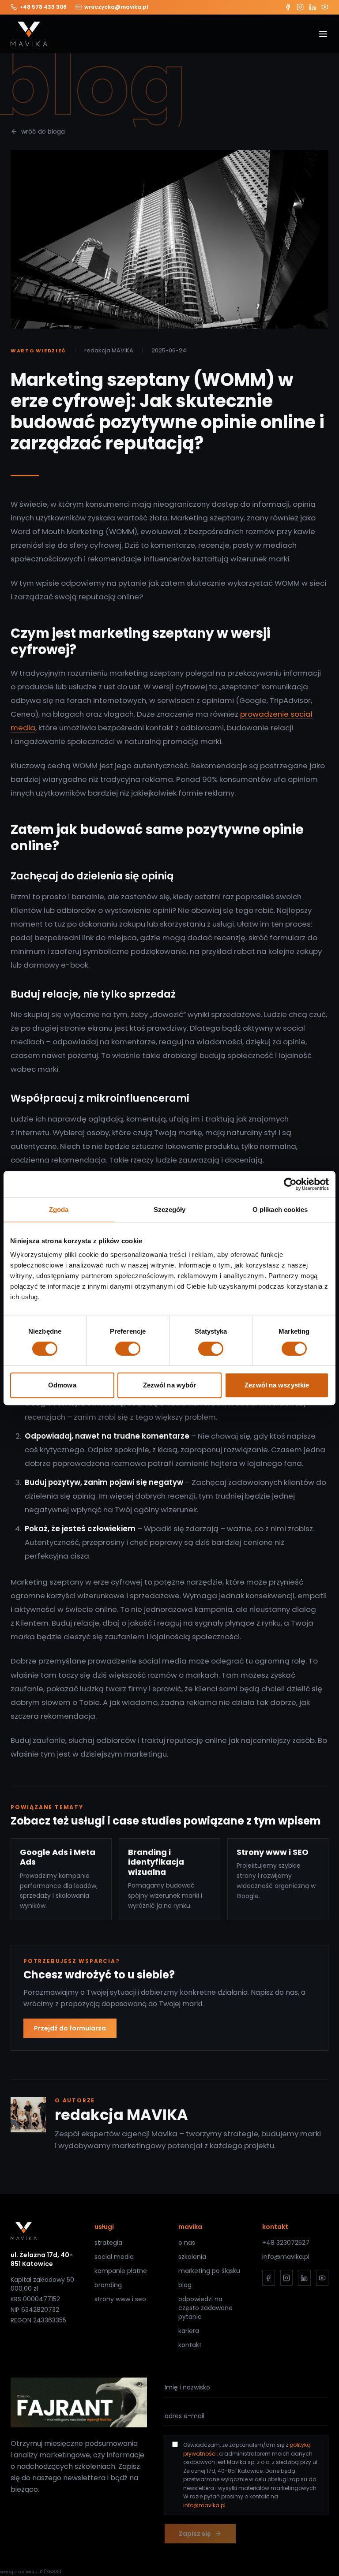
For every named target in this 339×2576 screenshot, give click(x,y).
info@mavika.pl (286, 2257)
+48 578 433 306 (43, 7)
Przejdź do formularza (70, 2028)
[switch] (128, 1349)
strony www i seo (120, 2299)
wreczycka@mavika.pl (116, 7)
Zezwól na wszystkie (277, 1385)
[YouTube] (325, 7)
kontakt (190, 2345)
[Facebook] (288, 7)
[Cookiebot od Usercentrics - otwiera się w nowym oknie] (290, 1184)
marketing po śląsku (209, 2271)
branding (108, 2285)
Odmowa (62, 1385)
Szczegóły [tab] (170, 1209)
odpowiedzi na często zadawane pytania (205, 2308)
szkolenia (192, 2257)
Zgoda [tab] (59, 1209)
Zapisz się (195, 2534)
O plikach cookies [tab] (280, 1209)
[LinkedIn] (313, 7)
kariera (189, 2331)
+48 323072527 (286, 2243)
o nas (187, 2243)
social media (114, 2257)
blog (185, 2285)
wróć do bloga (43, 131)
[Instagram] (300, 7)
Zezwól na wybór (170, 1385)
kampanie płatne (121, 2271)
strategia (108, 2243)
